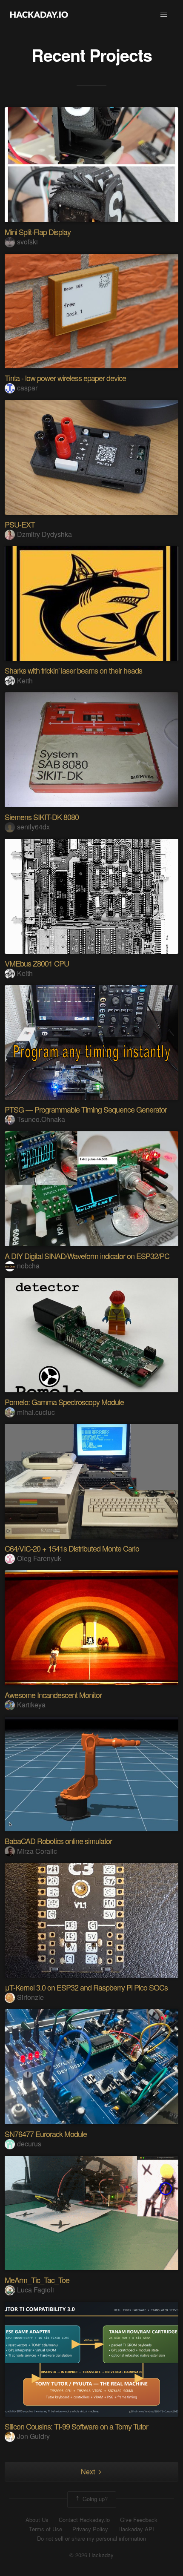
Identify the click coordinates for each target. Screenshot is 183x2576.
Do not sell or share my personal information (91, 2539)
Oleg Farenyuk (39, 1558)
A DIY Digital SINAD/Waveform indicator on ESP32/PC (87, 1256)
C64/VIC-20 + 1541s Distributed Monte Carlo (72, 1548)
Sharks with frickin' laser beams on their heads (73, 670)
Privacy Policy (90, 2529)
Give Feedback (139, 2520)
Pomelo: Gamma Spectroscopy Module (64, 1402)
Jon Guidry (33, 2436)
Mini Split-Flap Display (38, 232)
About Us (37, 2520)
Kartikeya (31, 1705)
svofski (27, 242)
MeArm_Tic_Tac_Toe (37, 2280)
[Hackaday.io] (39, 14)
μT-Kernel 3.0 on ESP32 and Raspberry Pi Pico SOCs (86, 1987)
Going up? (94, 2499)
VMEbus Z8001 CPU (37, 963)
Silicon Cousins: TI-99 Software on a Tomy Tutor (76, 2426)
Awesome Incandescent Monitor (53, 1695)
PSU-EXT (20, 524)
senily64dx (33, 827)
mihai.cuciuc (36, 1412)
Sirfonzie (30, 1997)
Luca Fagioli (36, 2290)
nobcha (28, 1266)
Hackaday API (136, 2529)
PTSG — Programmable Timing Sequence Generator (86, 1109)
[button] (164, 14)
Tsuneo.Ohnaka (41, 1119)
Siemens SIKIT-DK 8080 (42, 817)
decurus (29, 2144)
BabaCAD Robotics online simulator (58, 1841)
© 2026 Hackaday (91, 2555)
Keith (25, 681)
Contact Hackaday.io (84, 2520)
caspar (27, 388)
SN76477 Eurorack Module (46, 2134)
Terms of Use (46, 2529)
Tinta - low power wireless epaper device (65, 378)
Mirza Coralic (37, 1851)
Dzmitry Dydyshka (44, 534)
